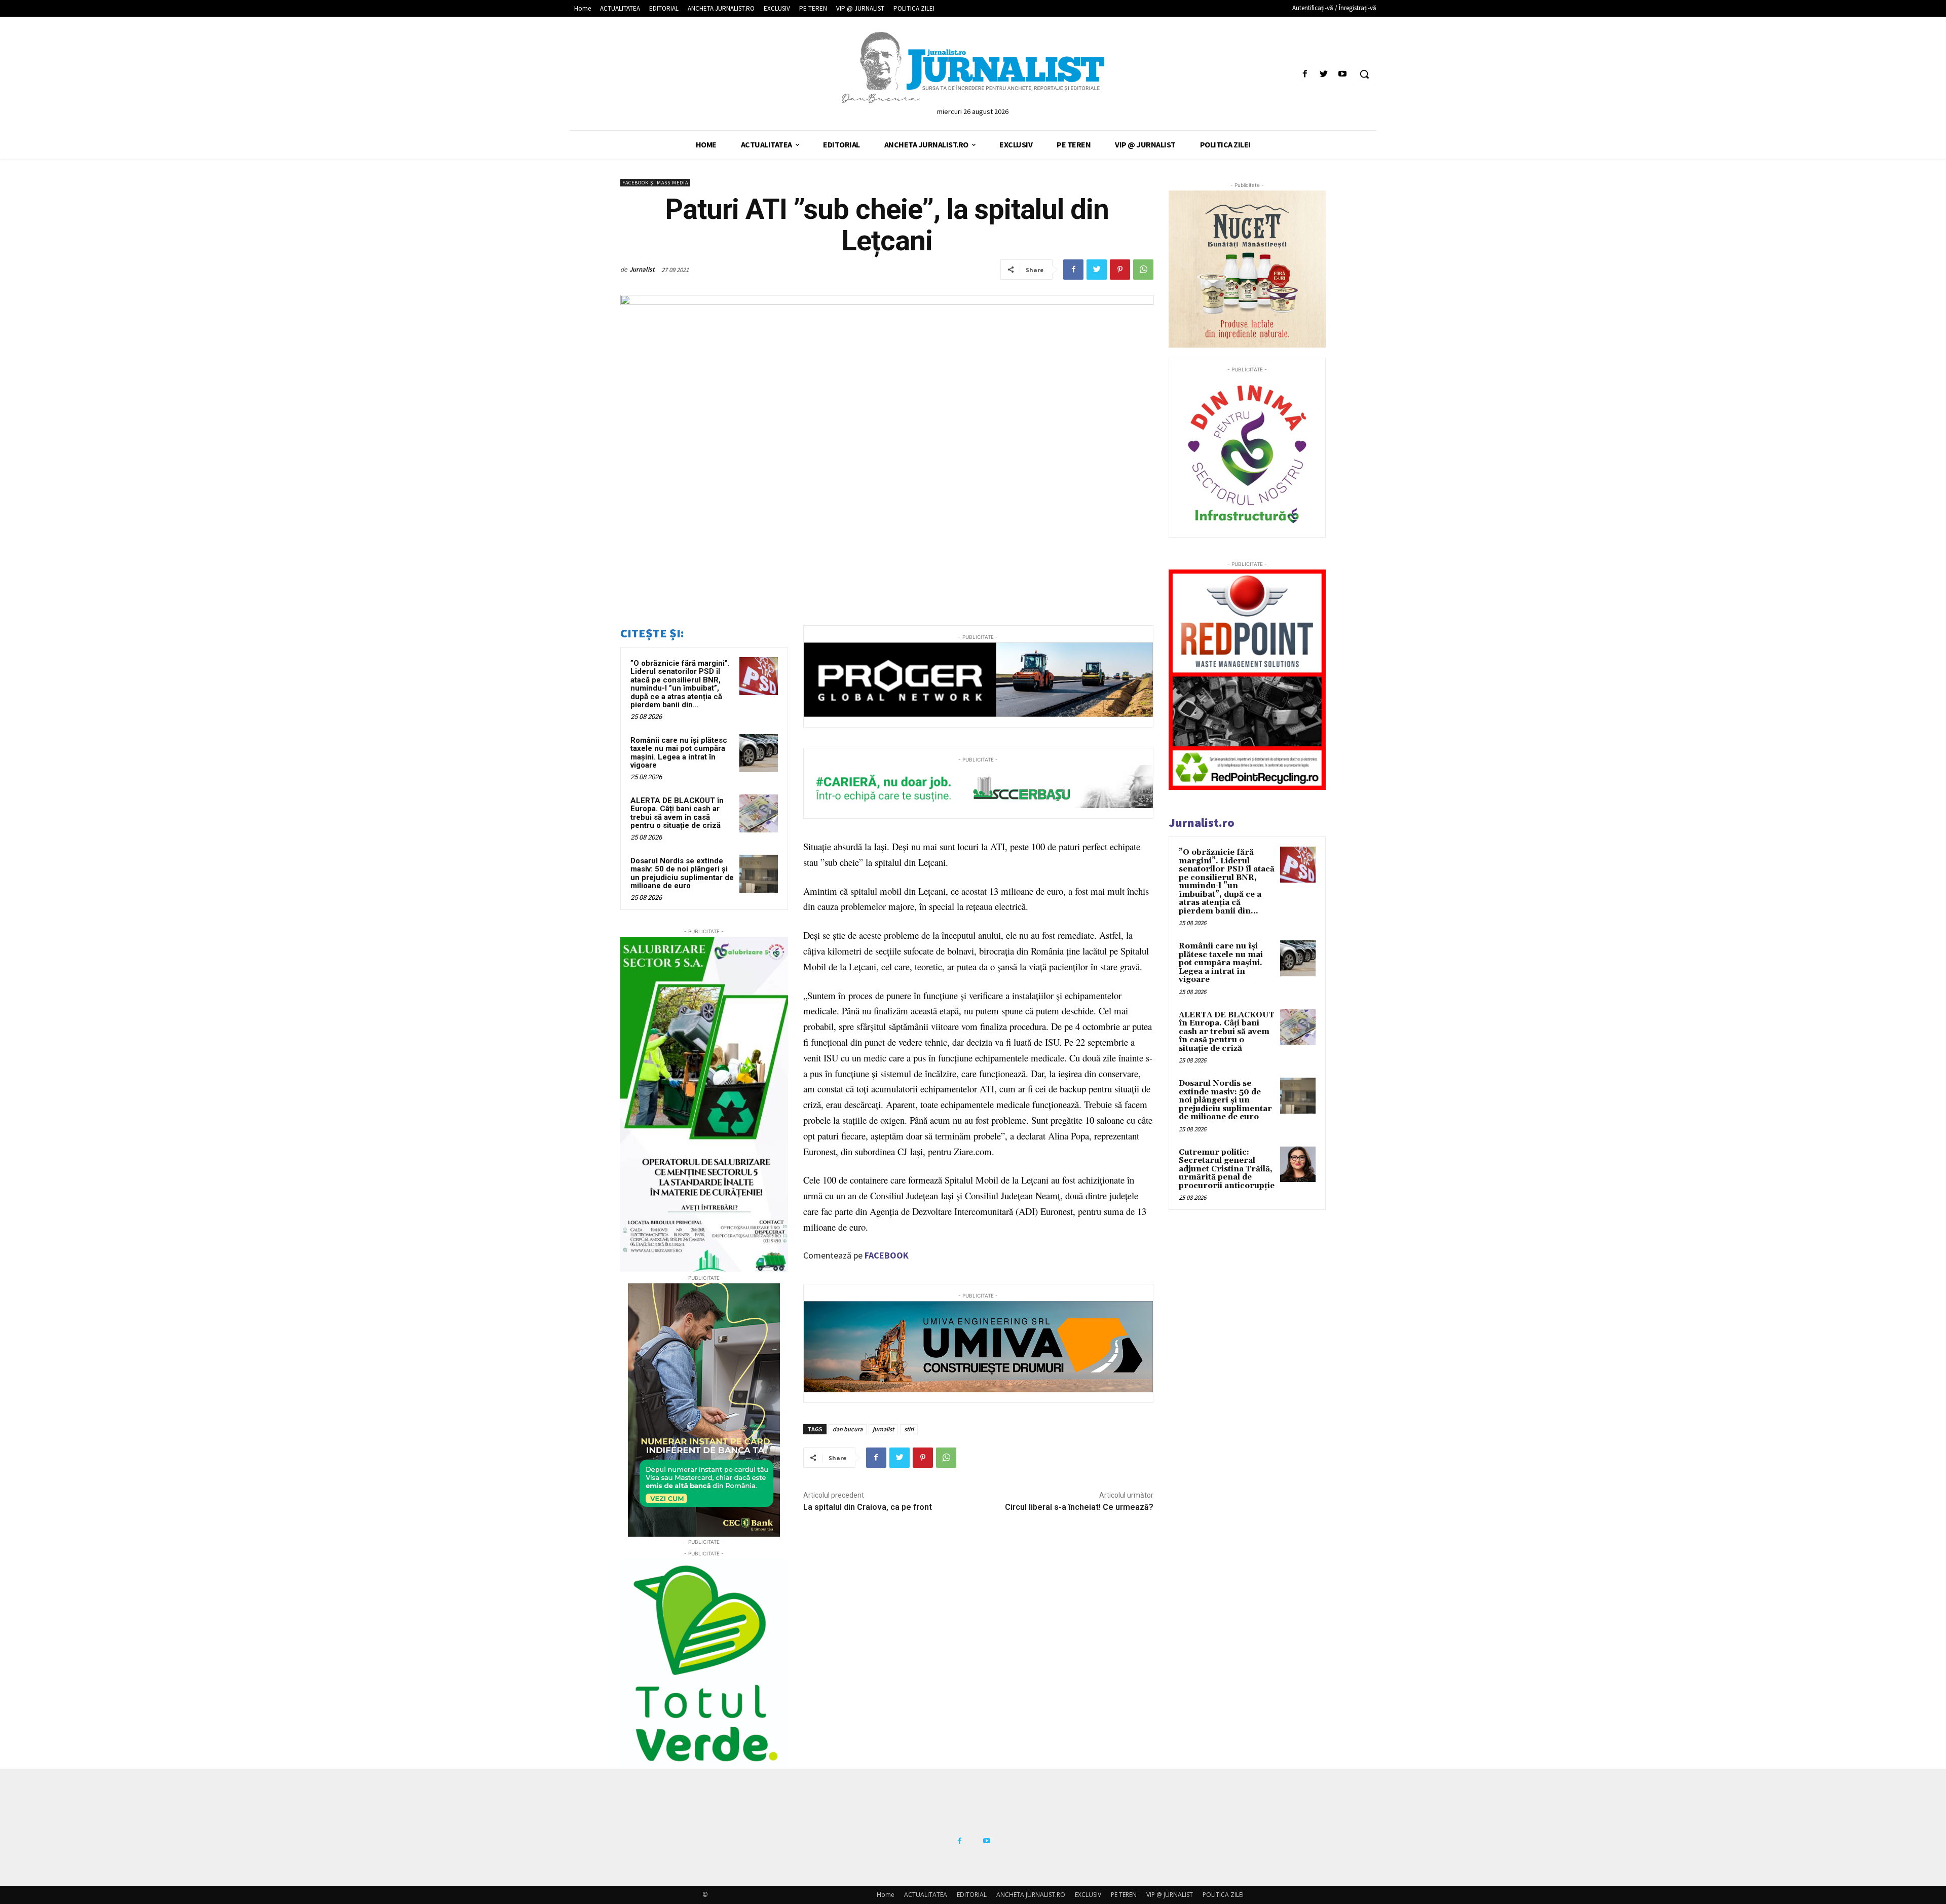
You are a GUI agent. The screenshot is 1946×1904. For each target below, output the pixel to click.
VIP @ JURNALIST (1170, 1895)
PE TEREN (1124, 1895)
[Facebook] (1305, 74)
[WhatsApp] (1143, 270)
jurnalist (883, 1429)
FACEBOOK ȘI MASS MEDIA (655, 183)
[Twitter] (1324, 74)
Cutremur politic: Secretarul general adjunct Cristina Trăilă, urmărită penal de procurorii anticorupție (1227, 1169)
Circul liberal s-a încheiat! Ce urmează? (1079, 1507)
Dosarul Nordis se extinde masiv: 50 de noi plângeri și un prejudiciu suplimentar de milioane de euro (682, 873)
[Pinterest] (1120, 270)
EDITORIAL (972, 1895)
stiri (909, 1429)
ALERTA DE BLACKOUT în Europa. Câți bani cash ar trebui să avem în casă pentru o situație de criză (677, 813)
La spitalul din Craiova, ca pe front (868, 1507)
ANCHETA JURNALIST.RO (1031, 1895)
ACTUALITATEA (926, 1895)
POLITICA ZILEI (1223, 1895)
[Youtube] (1343, 74)
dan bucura (848, 1429)
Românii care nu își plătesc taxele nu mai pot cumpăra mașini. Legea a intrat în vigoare (679, 753)
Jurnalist (642, 269)
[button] (1364, 74)
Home (886, 1895)
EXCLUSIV (1088, 1895)
